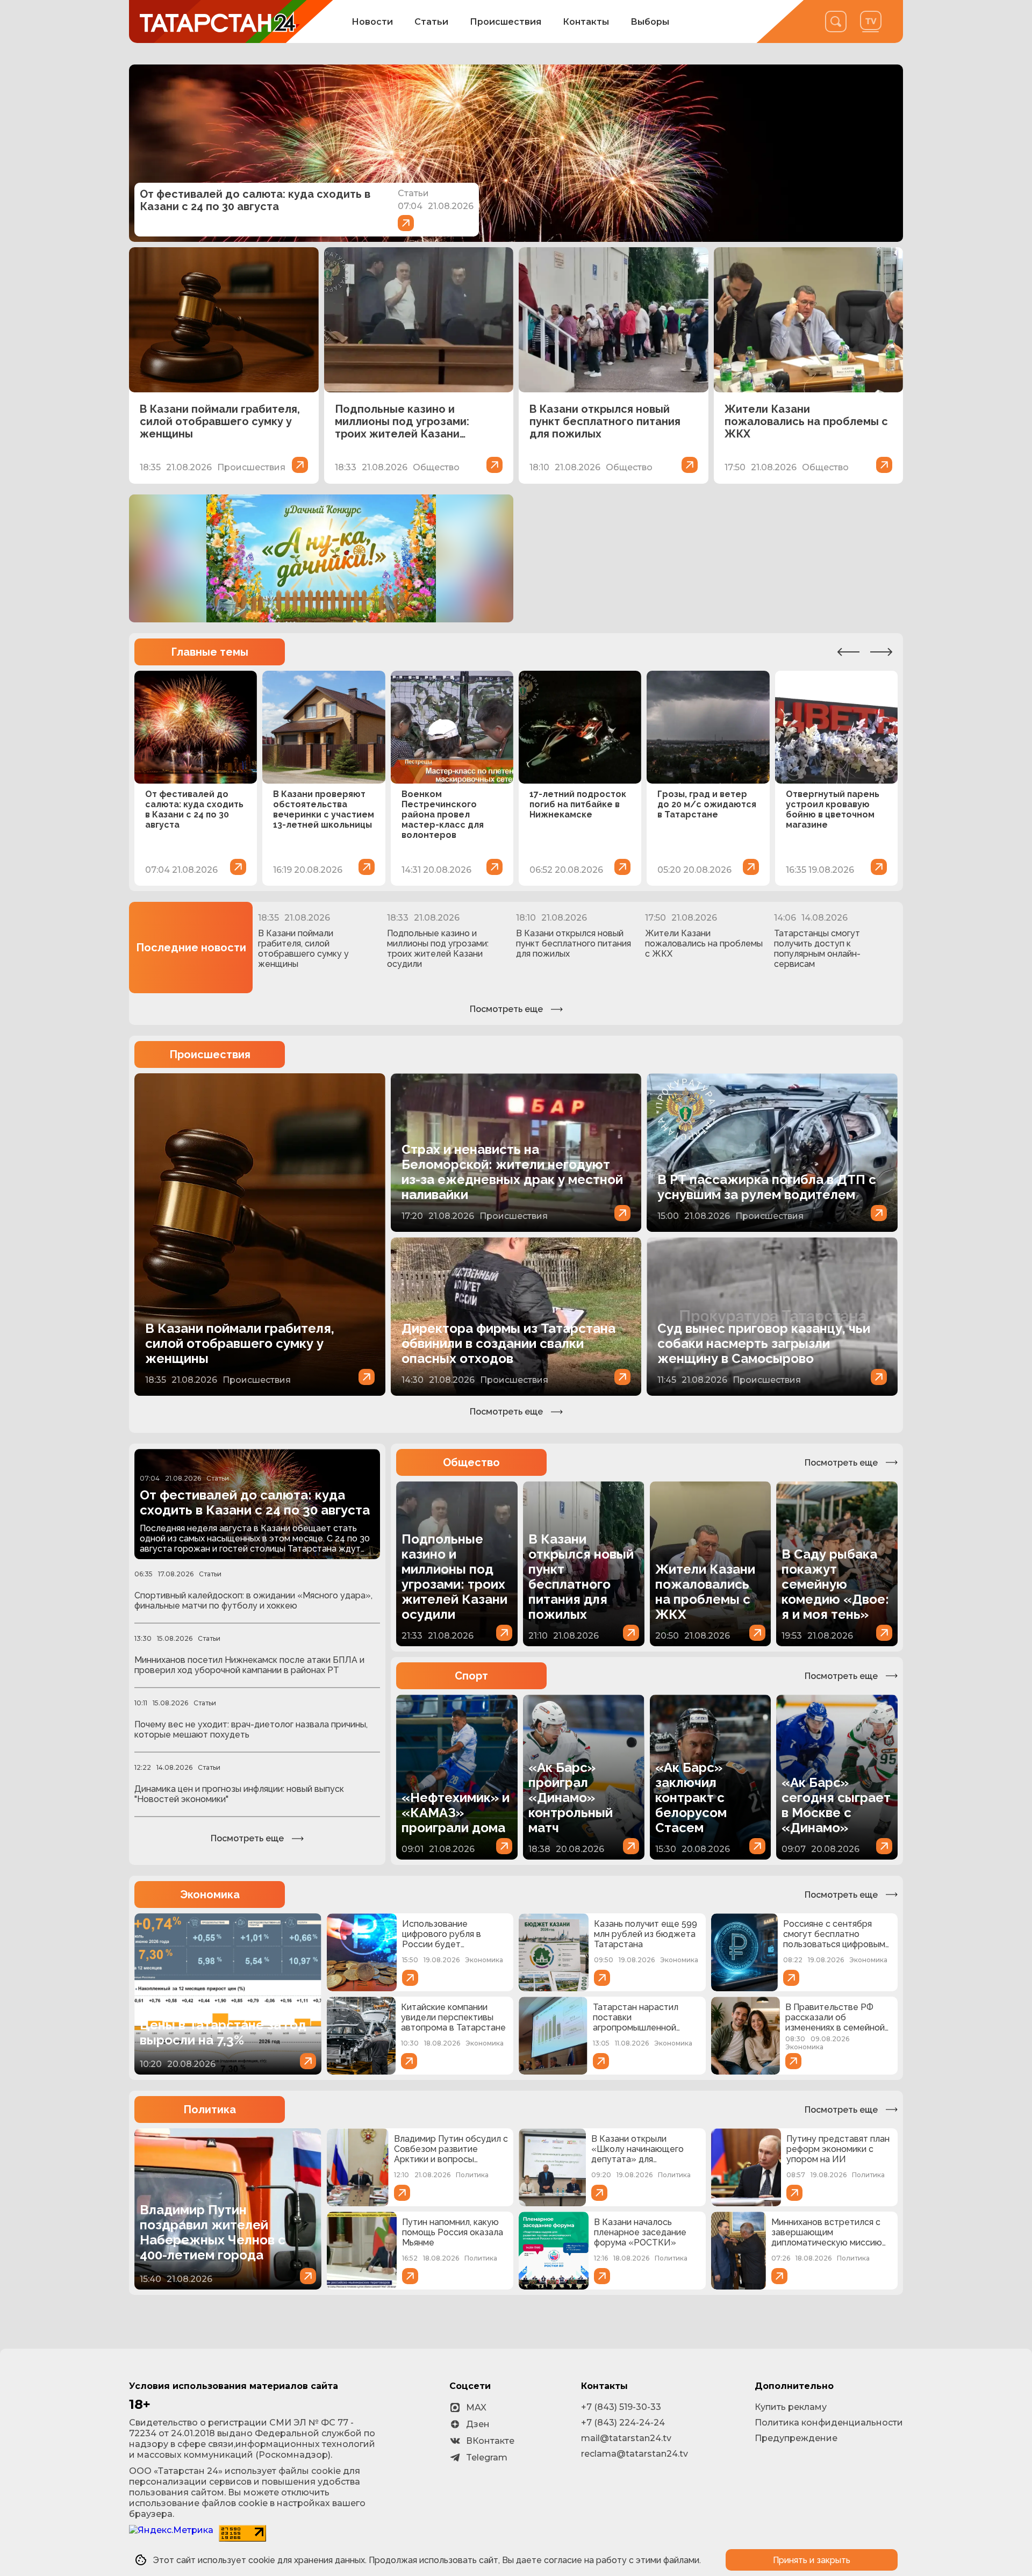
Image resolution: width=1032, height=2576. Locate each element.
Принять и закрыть (812, 2560)
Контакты (586, 22)
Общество (471, 1462)
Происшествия (506, 22)
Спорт (471, 1676)
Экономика (210, 1895)
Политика (210, 2109)
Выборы (650, 22)
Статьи (431, 22)
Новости (372, 22)
